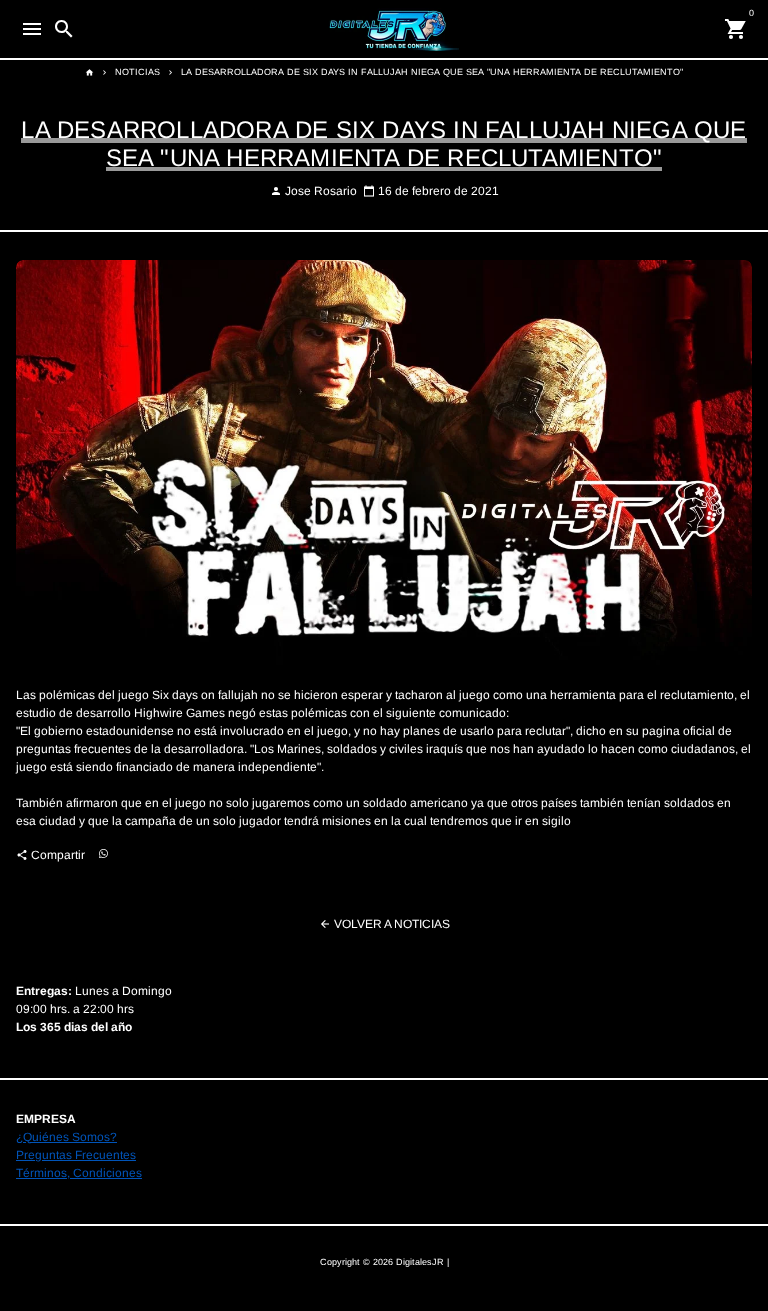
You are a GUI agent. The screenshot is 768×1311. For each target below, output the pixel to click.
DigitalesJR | (422, 1262)
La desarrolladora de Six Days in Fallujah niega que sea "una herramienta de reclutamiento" (432, 72)
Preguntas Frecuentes (76, 1155)
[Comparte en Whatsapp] (103, 854)
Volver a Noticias (384, 924)
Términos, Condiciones (79, 1173)
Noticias (137, 72)
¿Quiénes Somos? (66, 1137)
